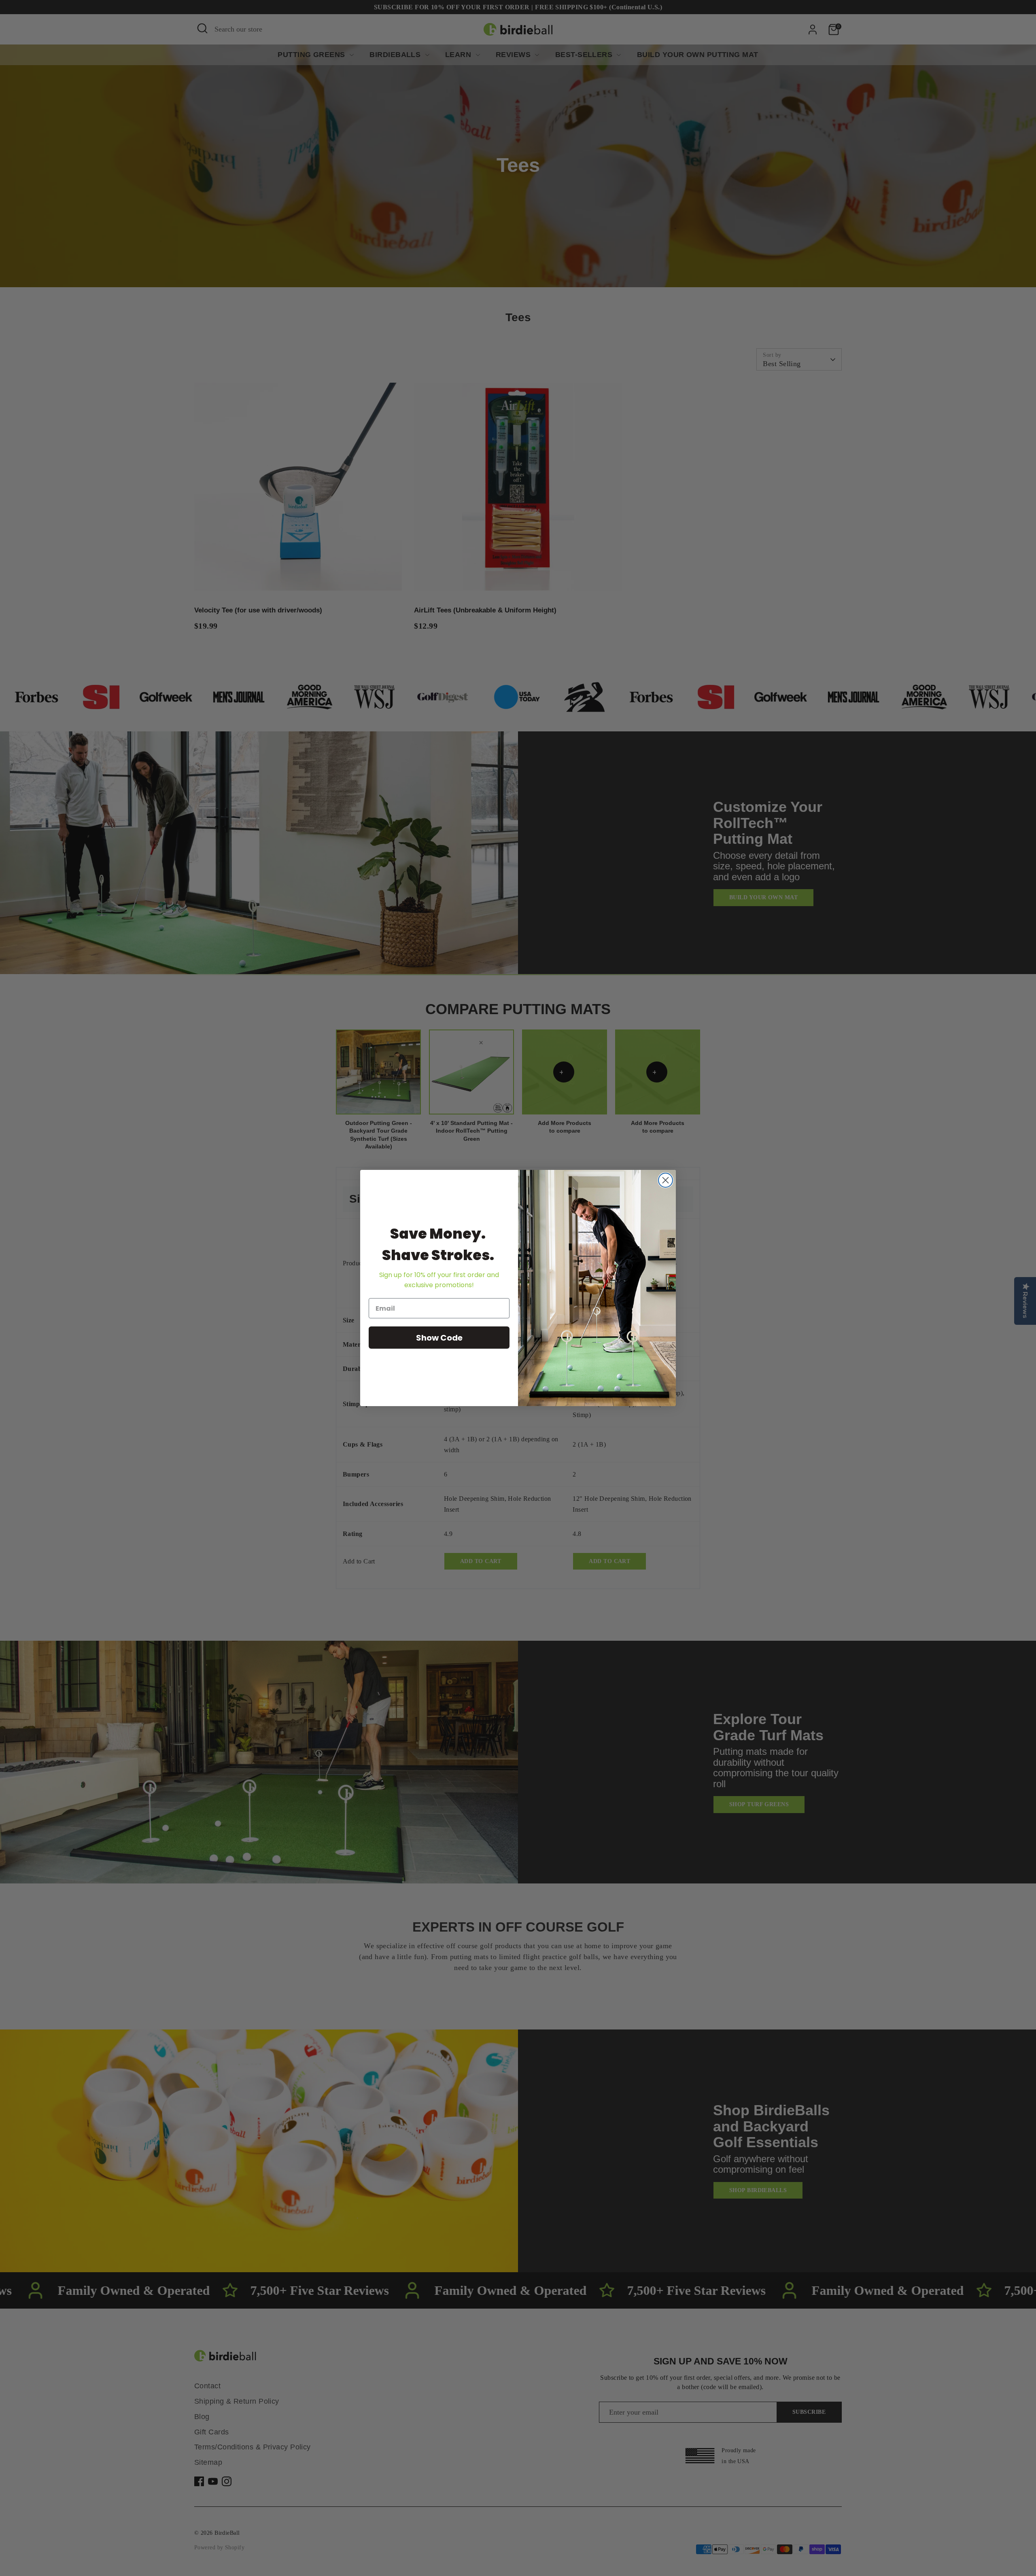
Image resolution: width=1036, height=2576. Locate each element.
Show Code (439, 1338)
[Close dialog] (666, 1180)
